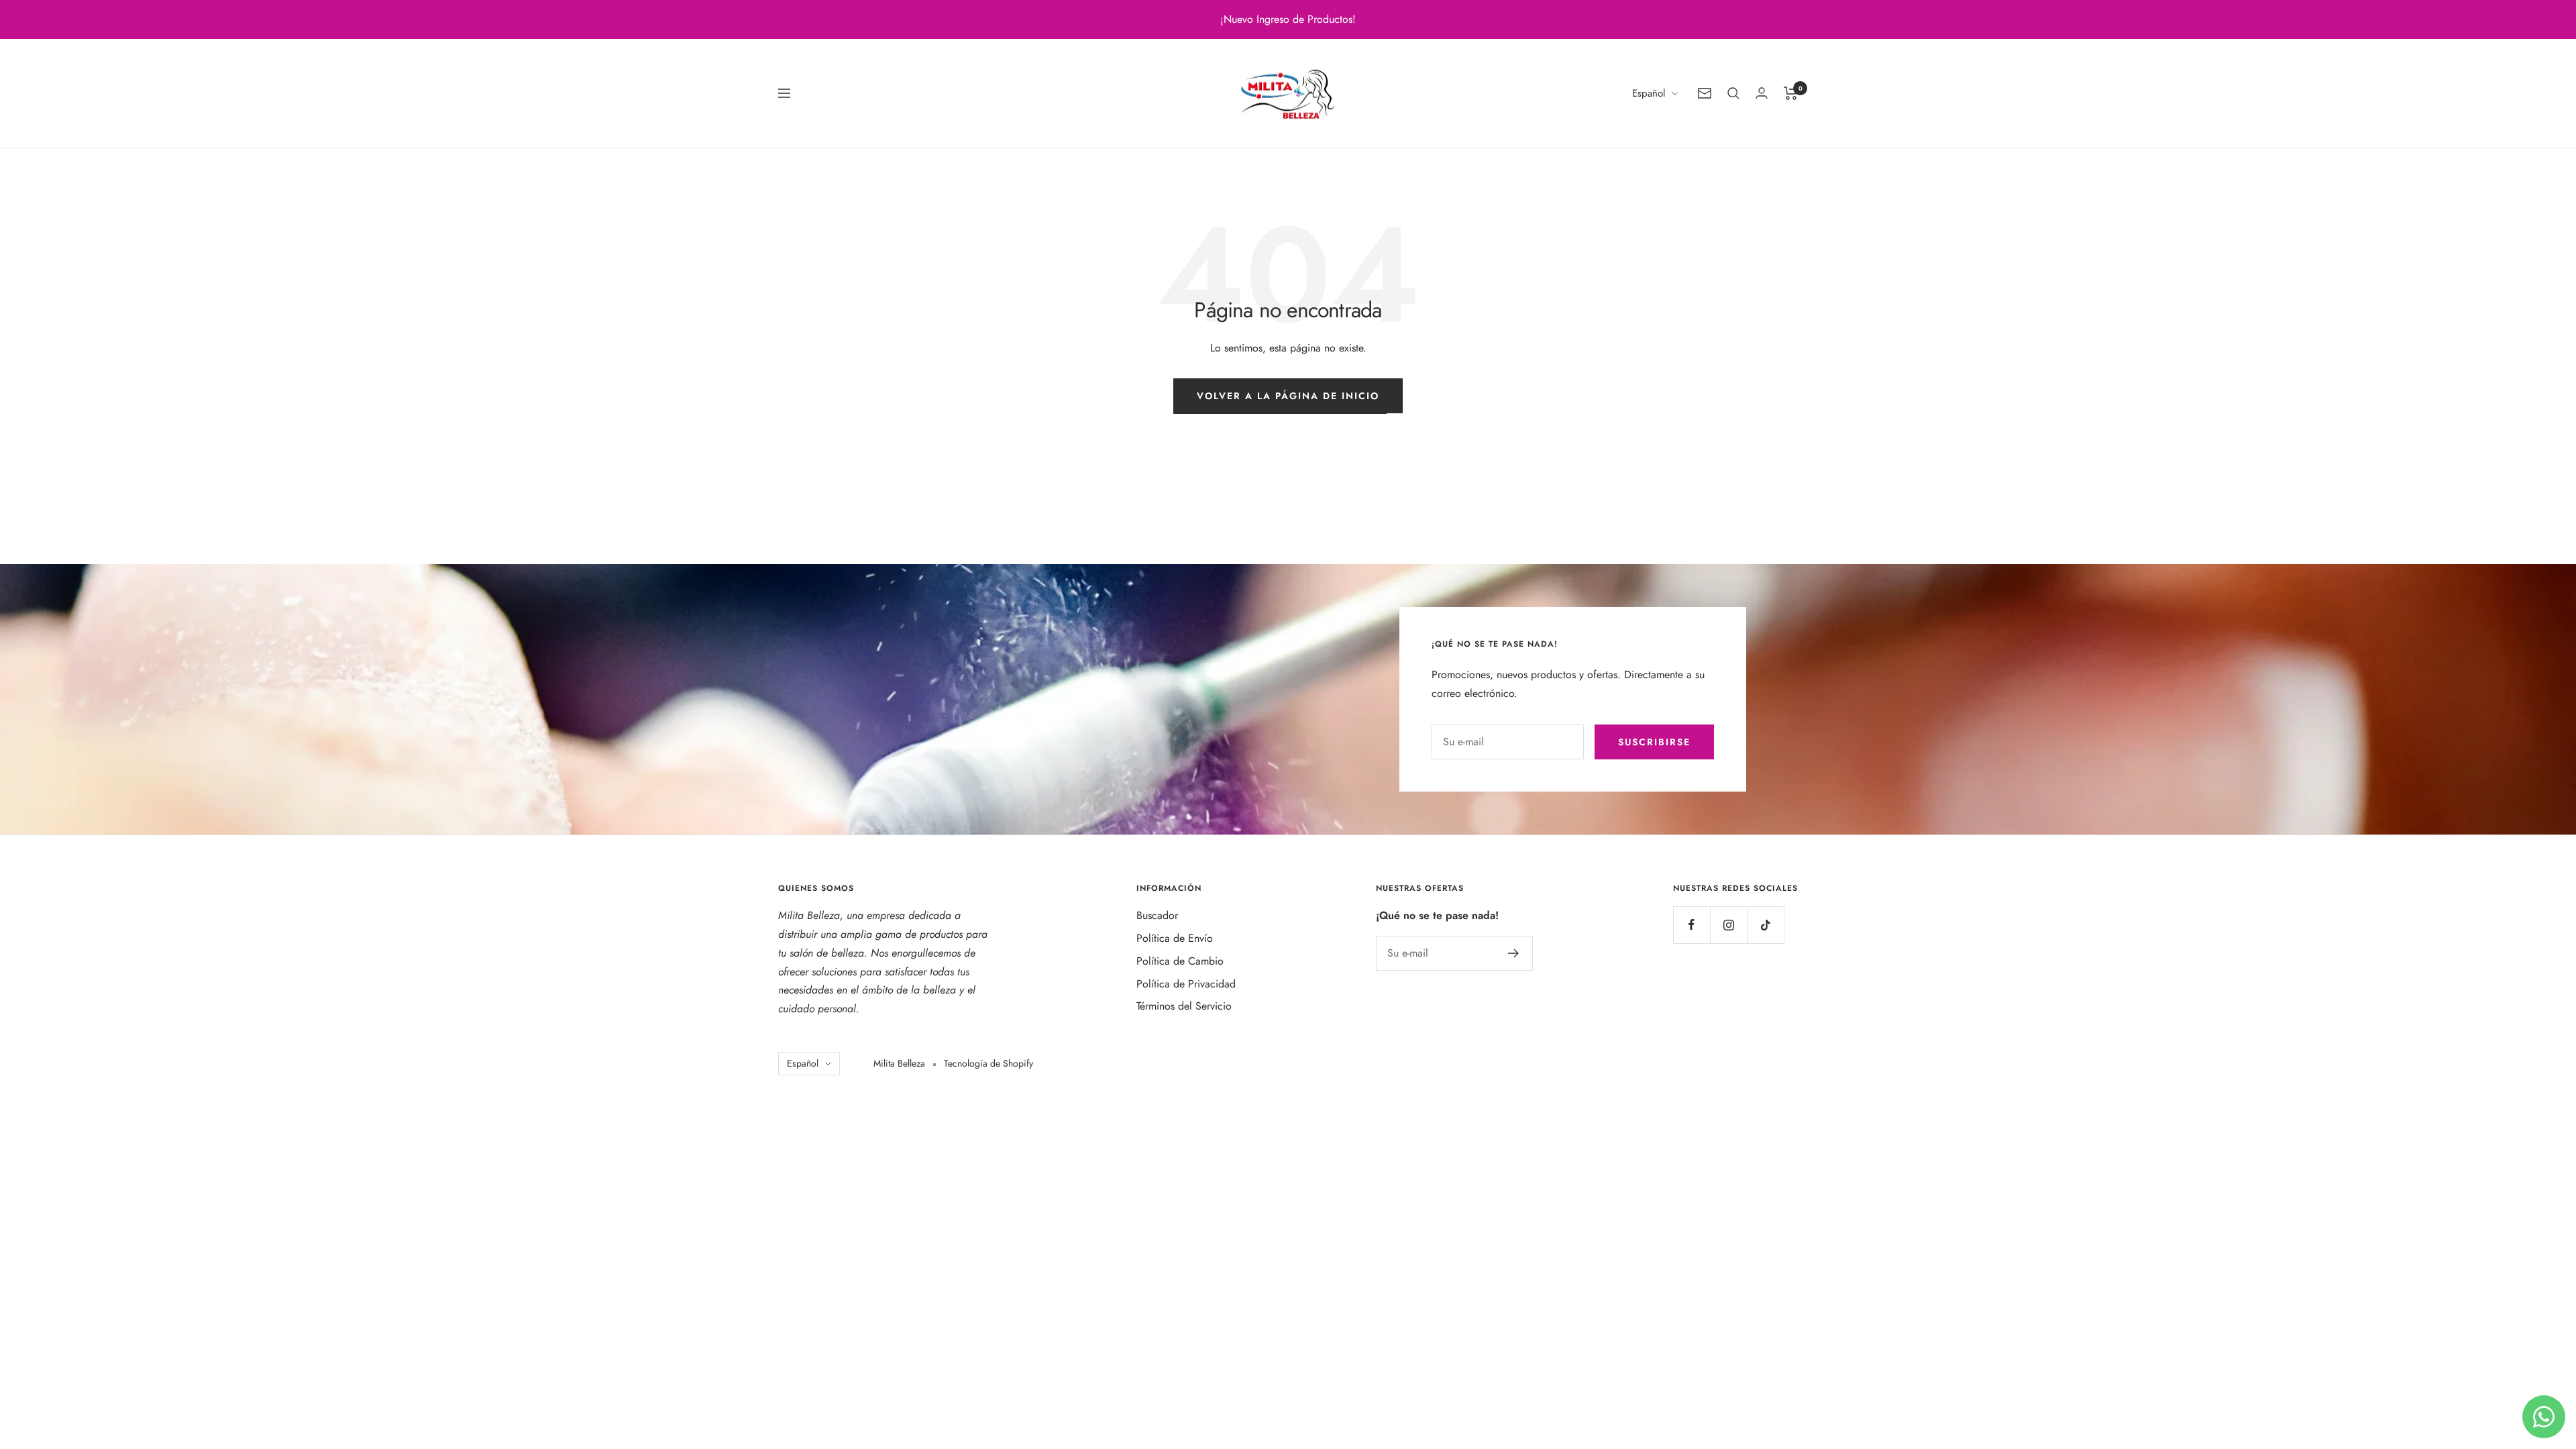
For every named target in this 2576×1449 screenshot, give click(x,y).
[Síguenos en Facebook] (1692, 925)
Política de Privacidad (1186, 984)
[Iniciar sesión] (1762, 93)
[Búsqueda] (1733, 93)
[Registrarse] (1514, 953)
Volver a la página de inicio (1288, 396)
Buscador (1157, 915)
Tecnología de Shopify (988, 1063)
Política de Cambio (1180, 961)
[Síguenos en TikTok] (1765, 925)
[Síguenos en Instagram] (1728, 925)
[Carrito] (1791, 93)
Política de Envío (1175, 938)
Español (1649, 93)
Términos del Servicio (1184, 1006)
